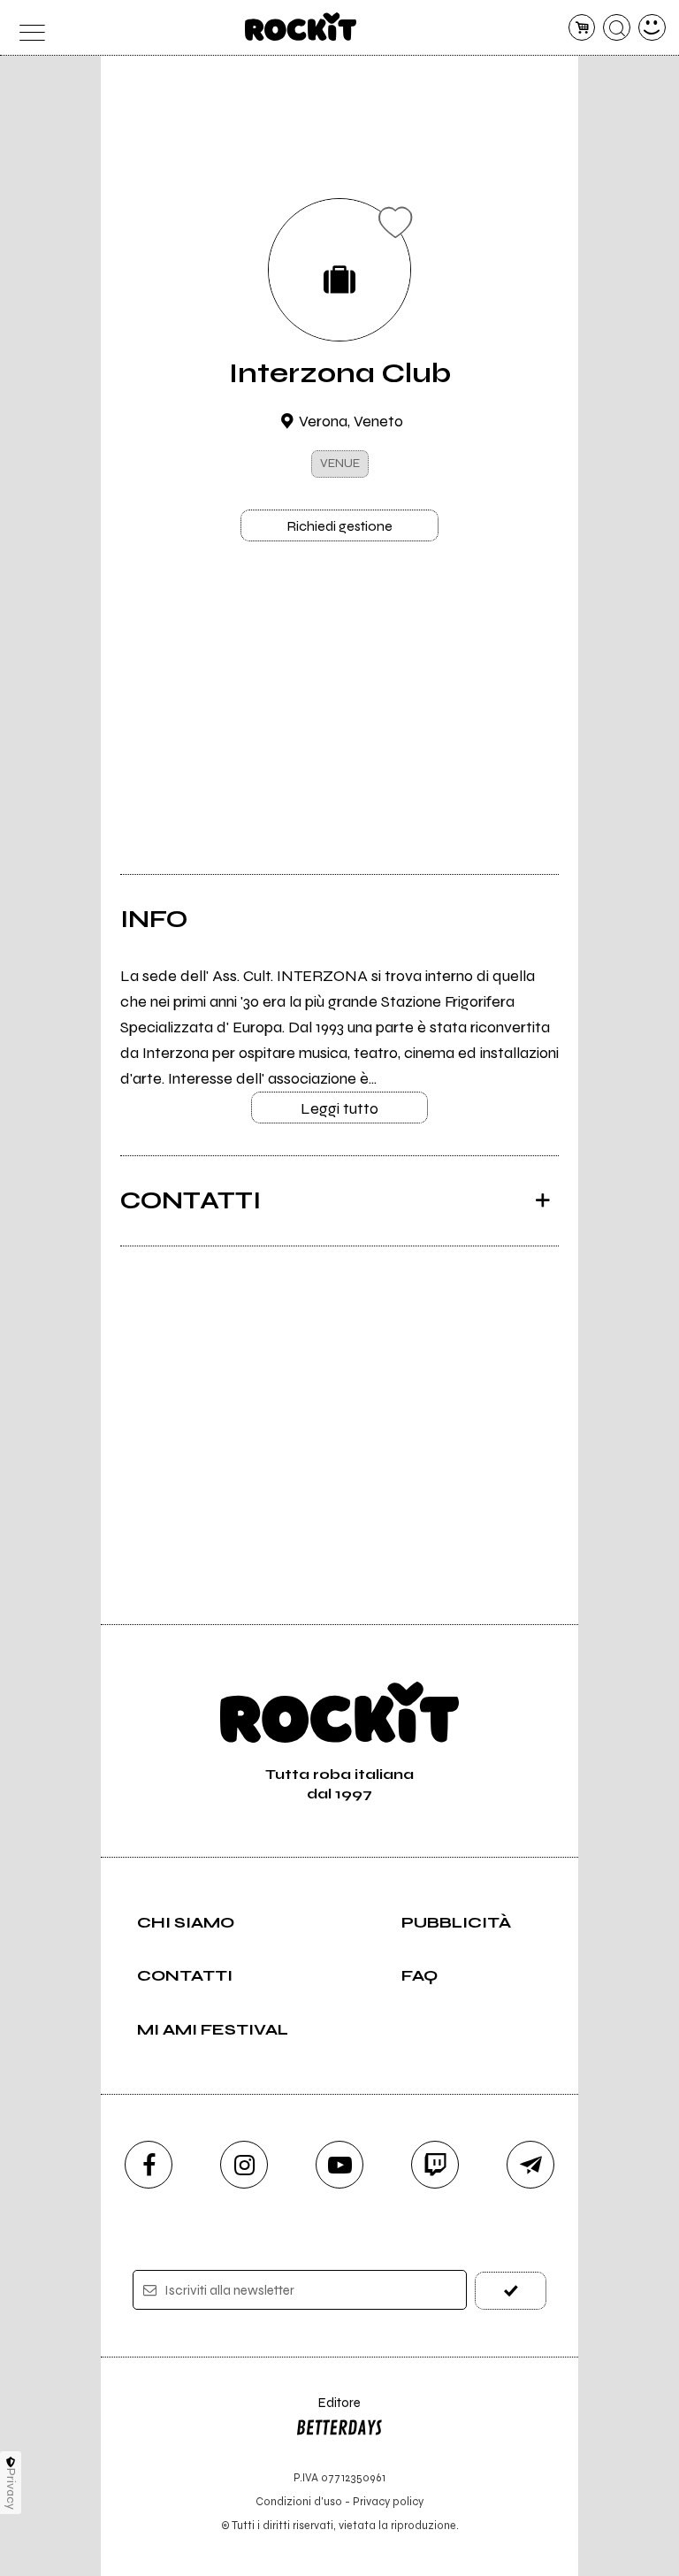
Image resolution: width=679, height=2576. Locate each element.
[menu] (27, 28)
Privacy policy (388, 2501)
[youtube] (339, 2165)
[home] (301, 27)
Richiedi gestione (339, 526)
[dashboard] (652, 28)
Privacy (11, 2489)
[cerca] (617, 28)
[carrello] (582, 28)
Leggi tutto (339, 1108)
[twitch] (435, 2165)
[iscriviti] (511, 2291)
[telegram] (530, 2165)
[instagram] (244, 2165)
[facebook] (149, 2165)
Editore (328, 2411)
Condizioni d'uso (299, 2501)
